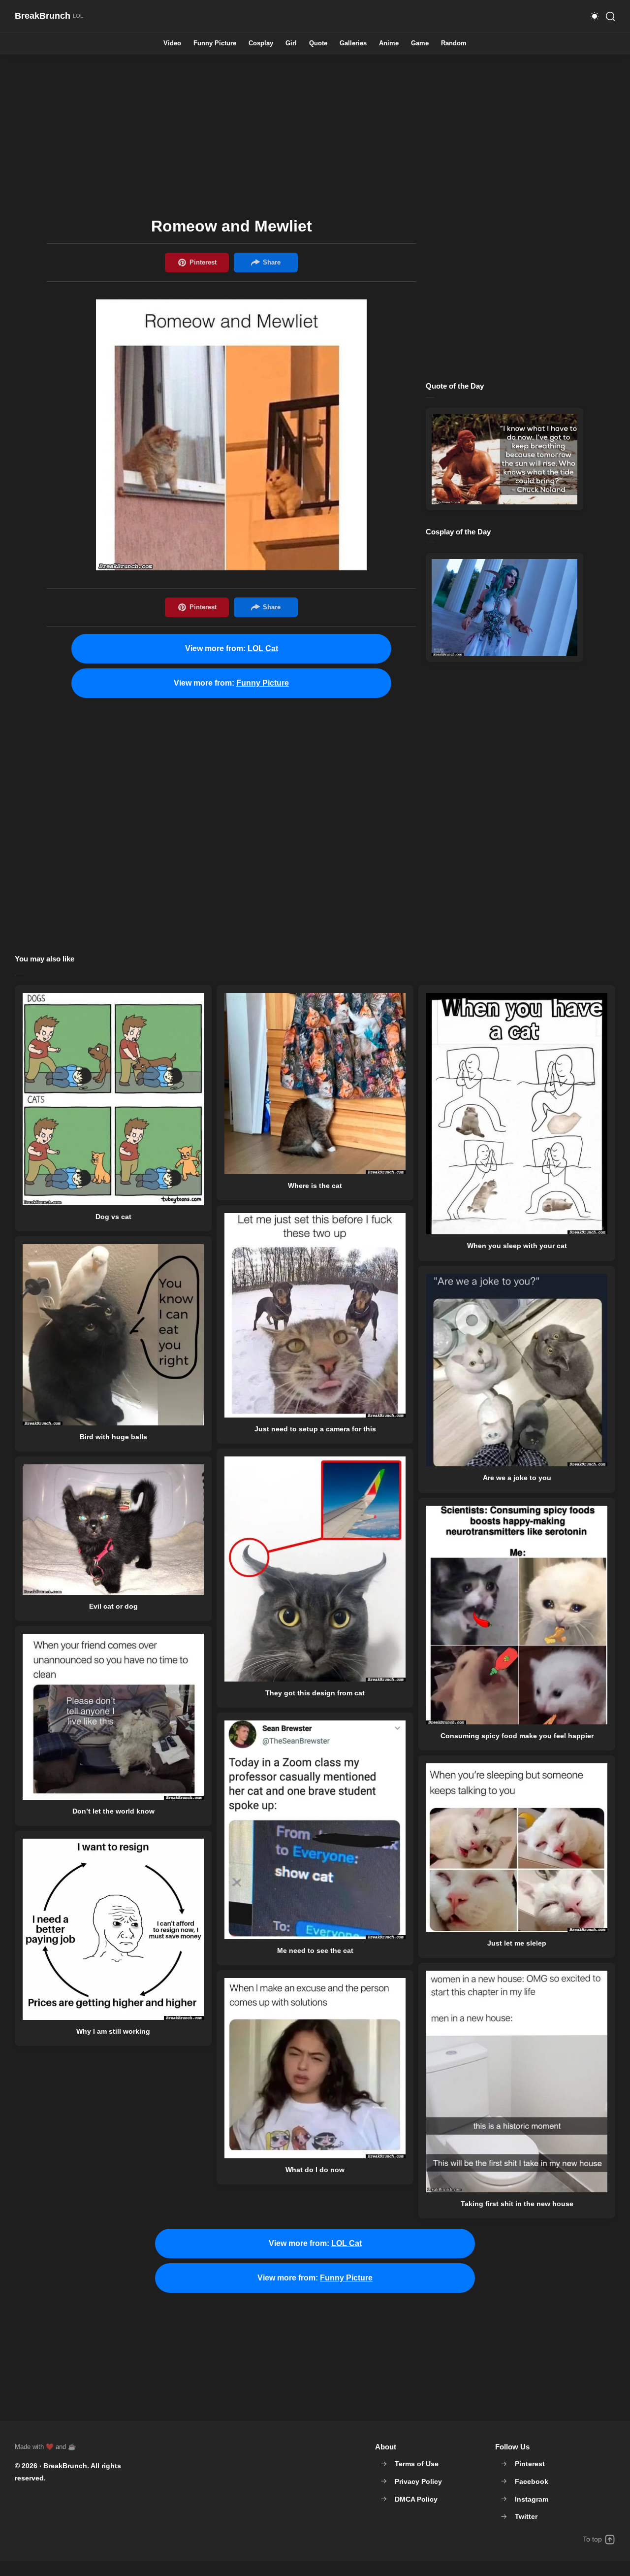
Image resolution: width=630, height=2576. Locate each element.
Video (172, 44)
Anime (389, 44)
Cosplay (261, 44)
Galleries (353, 44)
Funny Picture (215, 44)
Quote (318, 44)
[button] (595, 16)
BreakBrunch (65, 2466)
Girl (291, 44)
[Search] (610, 16)
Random (454, 44)
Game (420, 44)
